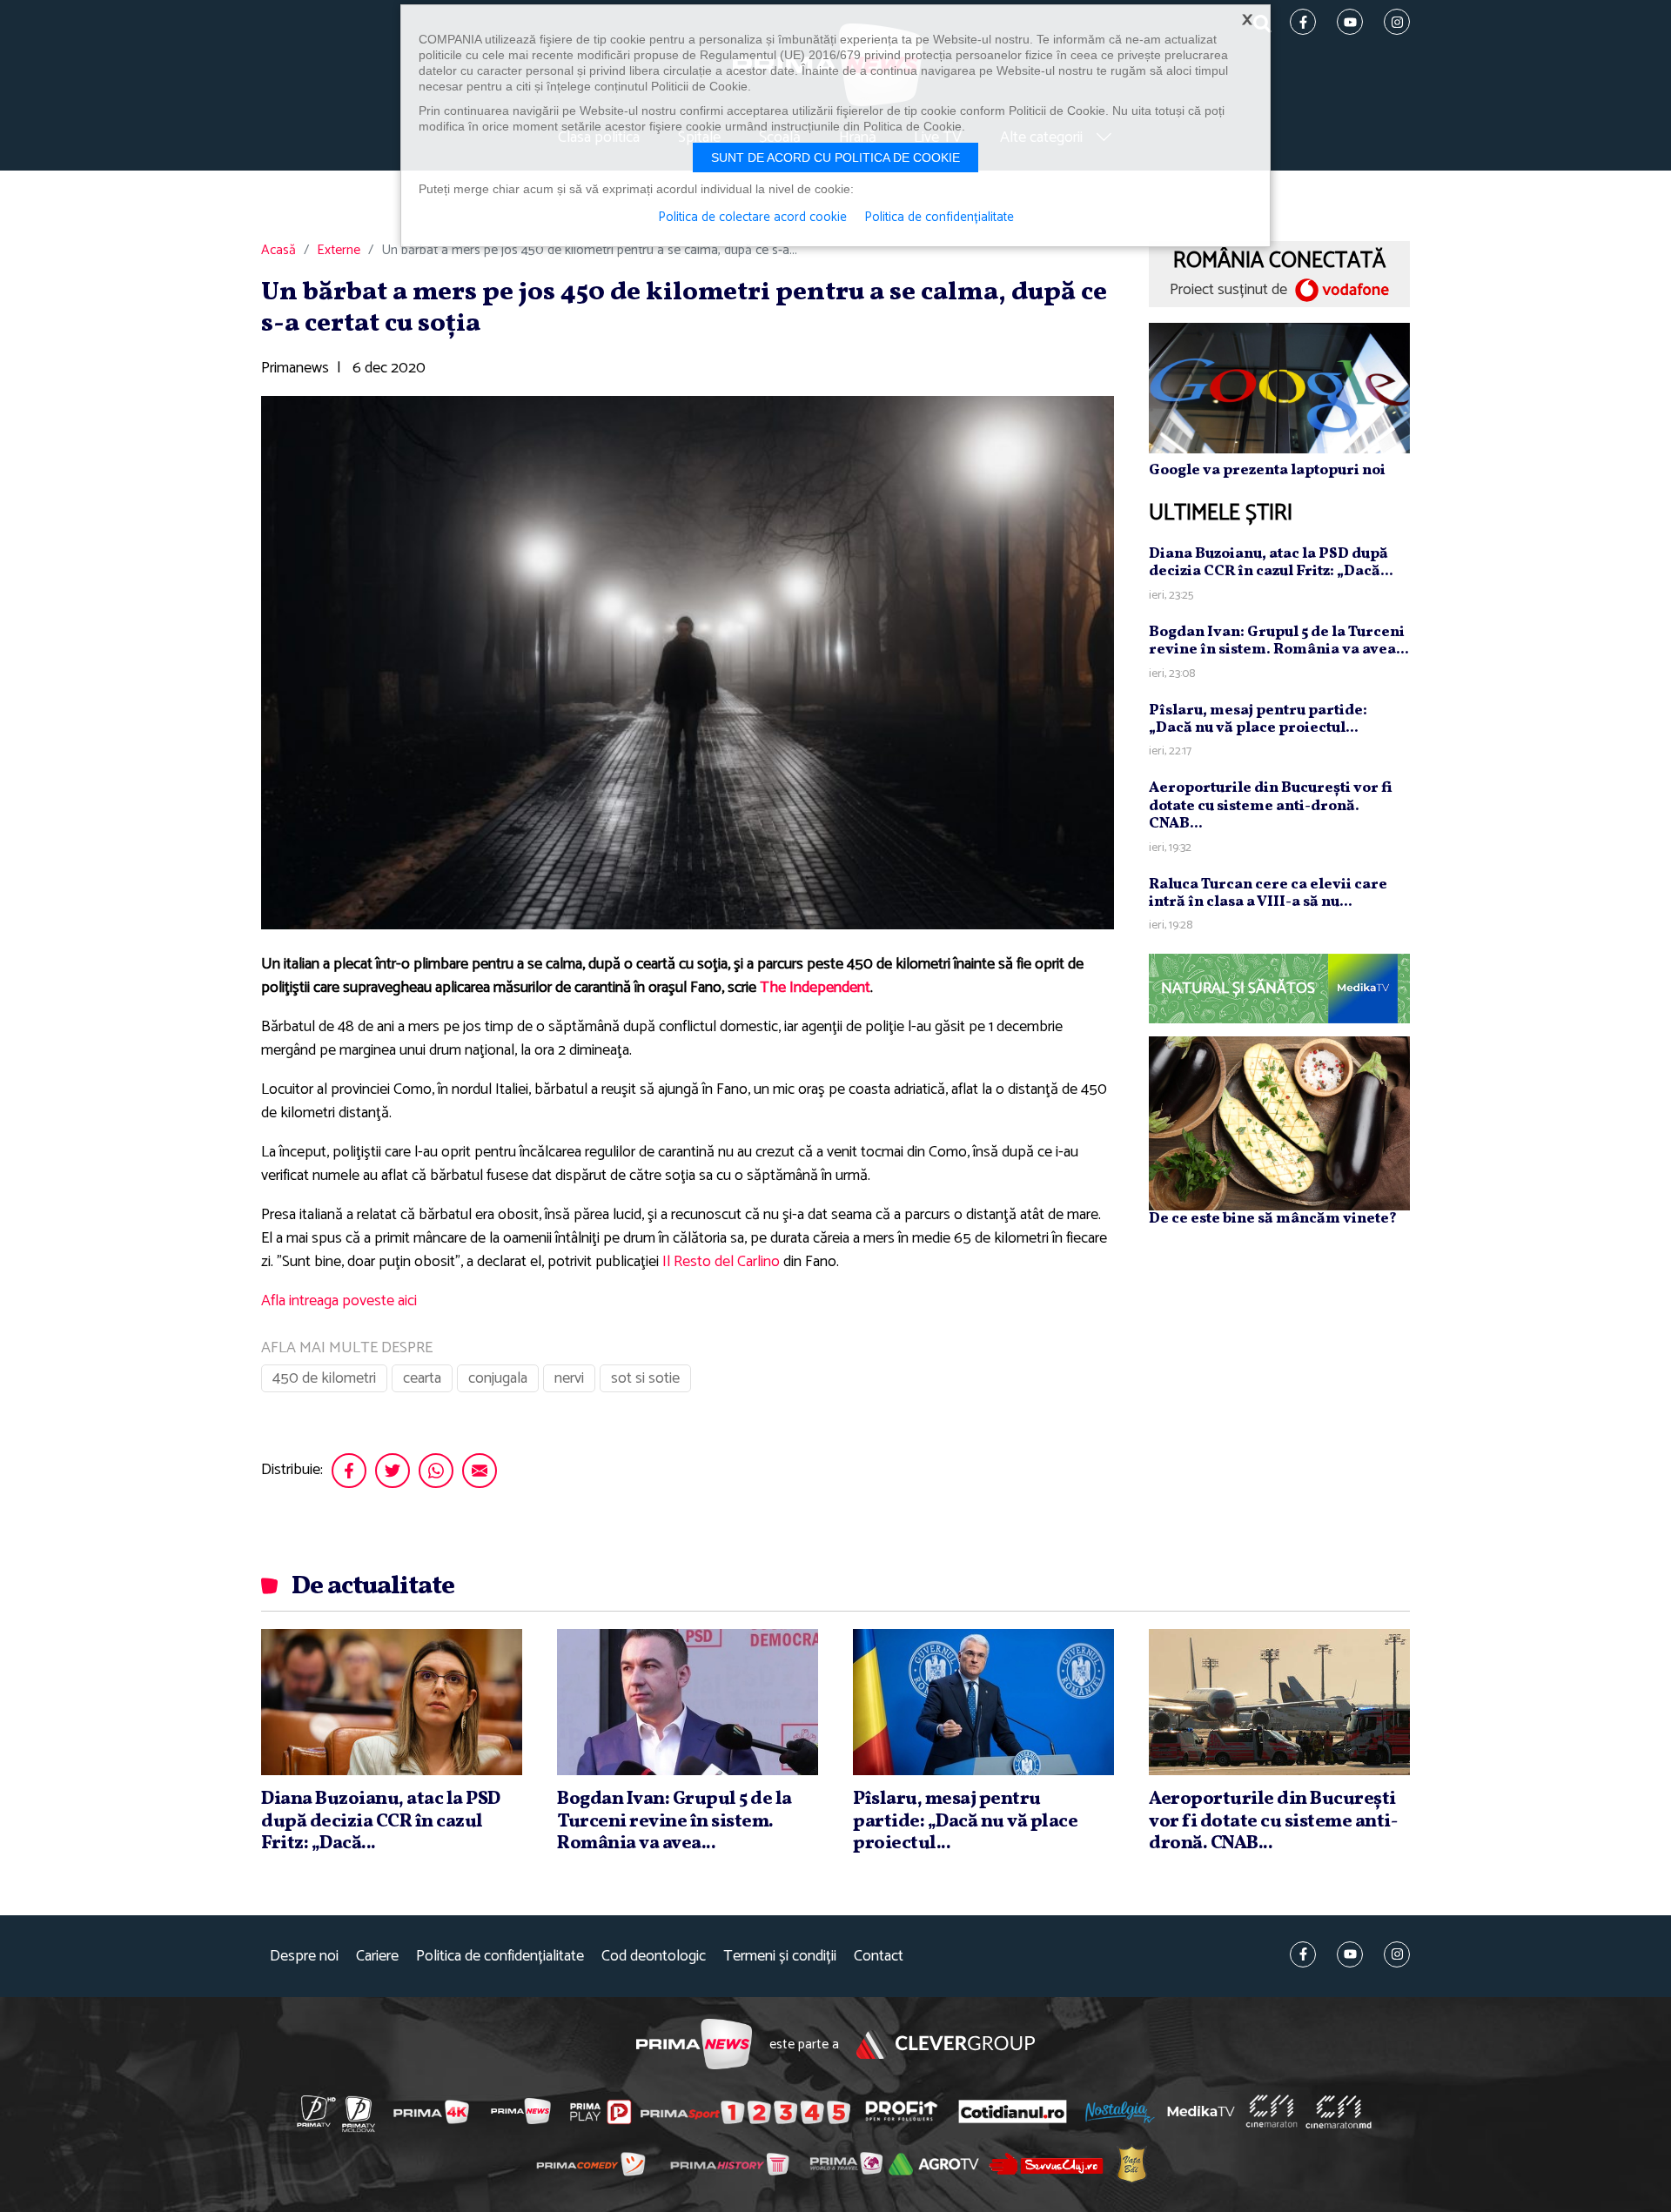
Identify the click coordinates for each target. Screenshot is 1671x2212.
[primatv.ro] (317, 2111)
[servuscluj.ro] (1046, 2164)
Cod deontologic (654, 1957)
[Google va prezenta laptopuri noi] (1279, 387)
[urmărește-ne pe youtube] (1350, 1954)
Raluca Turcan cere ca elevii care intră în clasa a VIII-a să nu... (1268, 893)
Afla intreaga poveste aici (339, 1301)
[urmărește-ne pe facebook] (1303, 1954)
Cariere (377, 1957)
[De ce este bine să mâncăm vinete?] (1279, 1123)
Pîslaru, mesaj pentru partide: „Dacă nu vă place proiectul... (1258, 719)
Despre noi (304, 1957)
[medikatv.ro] (1201, 2111)
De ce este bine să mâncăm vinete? (1273, 1219)
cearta (422, 1378)
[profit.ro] (902, 2111)
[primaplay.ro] (601, 2112)
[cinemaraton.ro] (1272, 2112)
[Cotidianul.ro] (1013, 2111)
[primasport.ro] (745, 2112)
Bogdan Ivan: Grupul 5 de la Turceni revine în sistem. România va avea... (1279, 641)
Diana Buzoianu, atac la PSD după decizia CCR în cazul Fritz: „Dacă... (1271, 563)
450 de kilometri (324, 1378)
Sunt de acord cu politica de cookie (835, 158)
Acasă (278, 251)
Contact (879, 1957)
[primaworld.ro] (846, 2164)
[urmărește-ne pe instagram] (1397, 1954)
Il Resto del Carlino (721, 1262)
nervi (569, 1378)
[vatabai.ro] (1132, 2165)
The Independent (815, 988)
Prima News (694, 2044)
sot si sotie (645, 1378)
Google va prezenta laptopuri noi (1267, 470)
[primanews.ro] (521, 2111)
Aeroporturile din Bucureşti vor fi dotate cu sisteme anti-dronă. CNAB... (1271, 806)
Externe (339, 251)
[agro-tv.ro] (934, 2165)
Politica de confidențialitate (500, 1957)
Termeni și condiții (780, 1957)
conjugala (498, 1378)
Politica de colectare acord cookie (752, 218)
